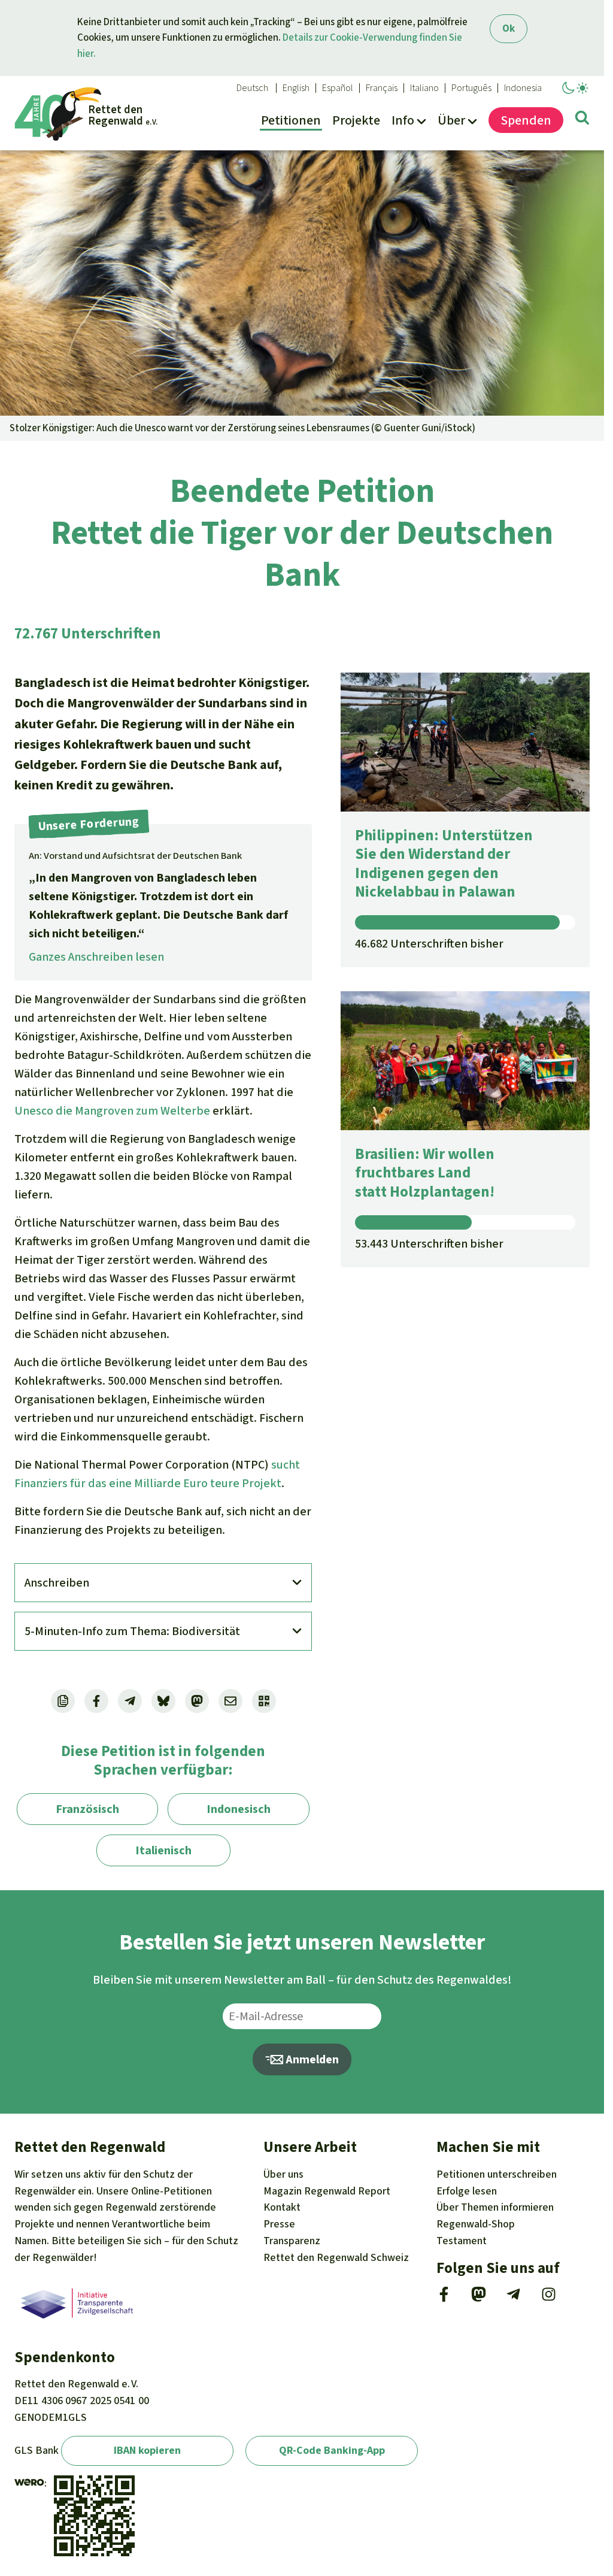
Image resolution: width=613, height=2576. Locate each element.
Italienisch (163, 1850)
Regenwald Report (327, 2191)
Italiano (424, 88)
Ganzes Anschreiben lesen (96, 957)
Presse (279, 2224)
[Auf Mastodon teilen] (197, 1701)
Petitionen (497, 2174)
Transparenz (292, 2241)
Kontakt (282, 2207)
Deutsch (252, 88)
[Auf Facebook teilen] (96, 1701)
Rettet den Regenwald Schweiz (336, 2257)
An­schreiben (57, 1583)
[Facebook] (444, 2298)
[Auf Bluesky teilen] (163, 1701)
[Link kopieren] (63, 1701)
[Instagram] (549, 2298)
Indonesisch (239, 1809)
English (296, 88)
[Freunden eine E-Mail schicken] (230, 1701)
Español (338, 88)
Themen (495, 2207)
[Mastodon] (479, 2298)
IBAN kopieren (147, 2450)
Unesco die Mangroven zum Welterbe (112, 1111)
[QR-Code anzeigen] (264, 1701)
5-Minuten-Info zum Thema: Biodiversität (132, 1631)
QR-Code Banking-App (332, 2450)
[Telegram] (513, 2298)
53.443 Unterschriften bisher (429, 1244)
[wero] (29, 2483)
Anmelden (311, 2059)
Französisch (87, 1809)
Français (382, 88)
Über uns (283, 2174)
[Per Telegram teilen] (130, 1701)
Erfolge (467, 2191)
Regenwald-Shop (476, 2224)
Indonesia (523, 88)
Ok (509, 28)
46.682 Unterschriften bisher (429, 944)
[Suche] (582, 120)
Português (471, 88)
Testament (462, 2241)
